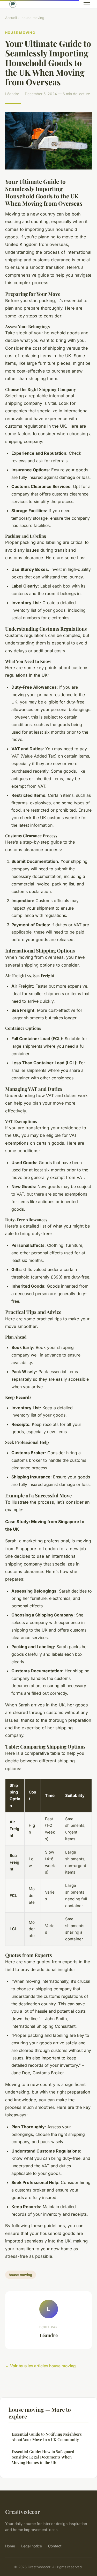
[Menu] (87, 4)
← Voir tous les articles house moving (40, 2366)
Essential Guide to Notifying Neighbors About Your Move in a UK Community (47, 2437)
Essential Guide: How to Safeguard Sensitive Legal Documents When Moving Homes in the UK (43, 2457)
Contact (55, 2546)
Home (10, 2546)
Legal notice (32, 2546)
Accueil (11, 18)
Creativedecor (23, 2512)
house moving (33, 18)
